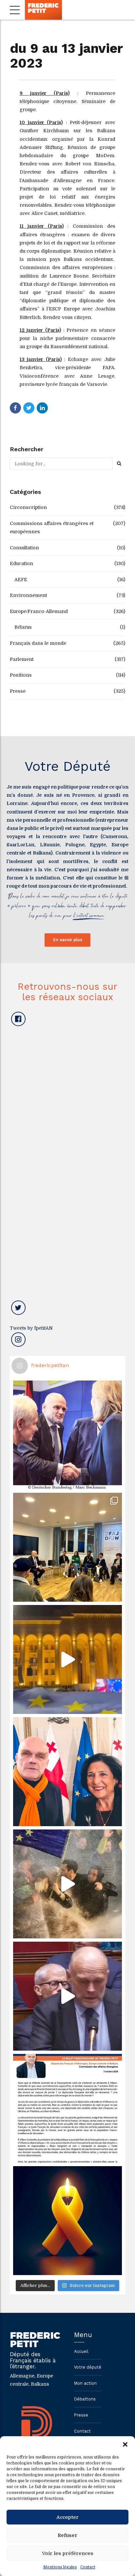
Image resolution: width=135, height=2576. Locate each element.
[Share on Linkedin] (42, 408)
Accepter (67, 2517)
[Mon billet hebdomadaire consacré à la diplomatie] (67, 2108)
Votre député (88, 2367)
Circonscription (28, 507)
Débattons (85, 2399)
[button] (125, 2444)
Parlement (22, 659)
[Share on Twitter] (29, 408)
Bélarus (23, 627)
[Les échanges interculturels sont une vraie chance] (67, 1547)
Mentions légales (60, 2567)
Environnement (28, 595)
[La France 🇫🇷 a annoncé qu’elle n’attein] (67, 1996)
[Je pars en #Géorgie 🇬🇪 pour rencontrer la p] (67, 1884)
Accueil (81, 2351)
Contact (88, 2567)
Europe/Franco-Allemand (39, 611)
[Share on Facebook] (15, 408)
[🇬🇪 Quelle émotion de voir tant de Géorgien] (67, 1659)
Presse (18, 691)
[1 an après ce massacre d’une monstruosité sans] (67, 2221)
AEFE (21, 580)
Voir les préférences (68, 2553)
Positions (21, 675)
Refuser (67, 2535)
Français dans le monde (38, 643)
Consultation (24, 548)
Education (21, 563)
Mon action (85, 2383)
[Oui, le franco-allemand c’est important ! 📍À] (67, 1435)
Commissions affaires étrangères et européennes (52, 528)
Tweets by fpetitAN (31, 1328)
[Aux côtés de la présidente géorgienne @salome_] (67, 1772)
